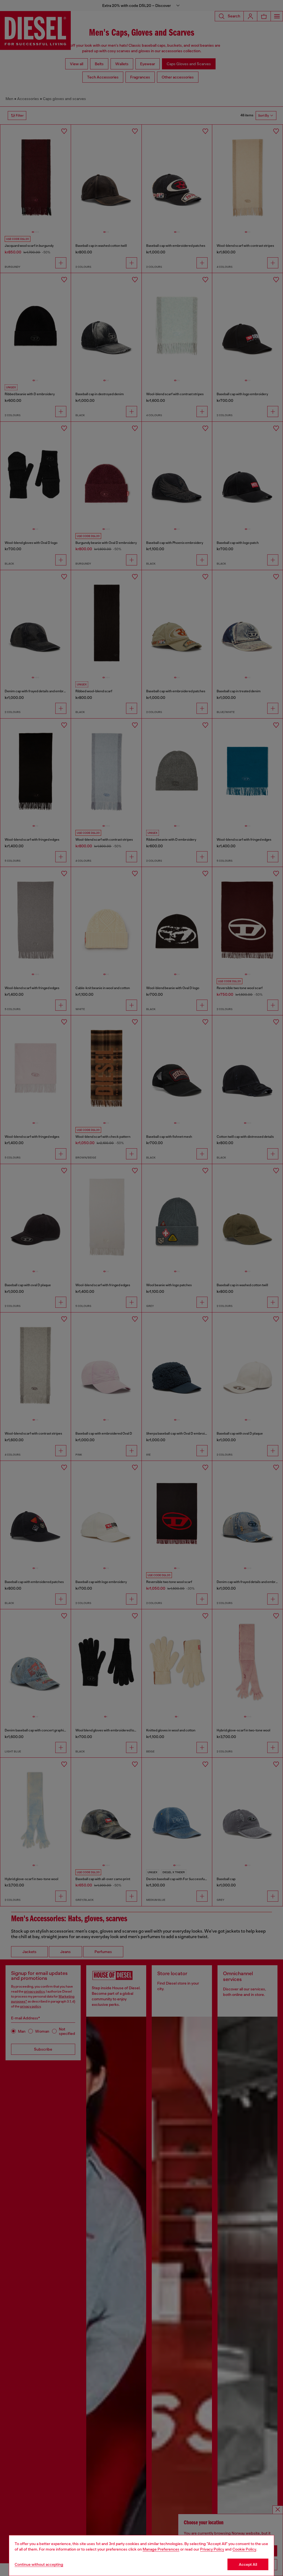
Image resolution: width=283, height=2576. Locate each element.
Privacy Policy (212, 2549)
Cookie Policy (244, 2549)
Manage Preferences (161, 2549)
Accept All (248, 2564)
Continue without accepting (39, 2564)
